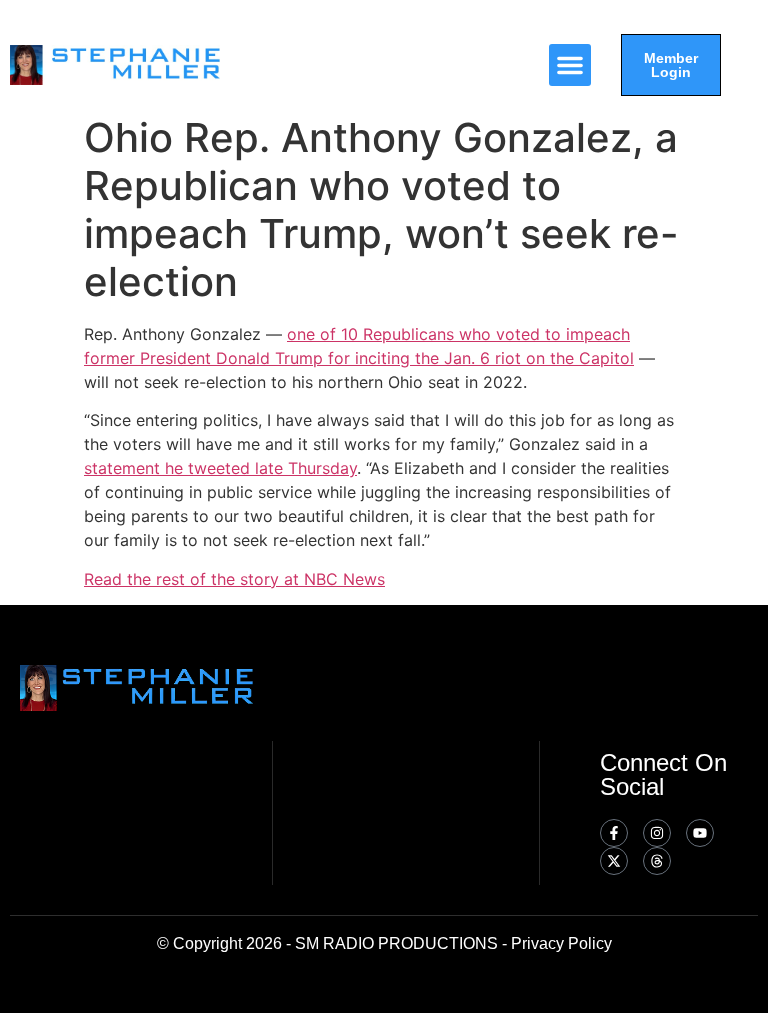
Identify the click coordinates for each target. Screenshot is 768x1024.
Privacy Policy (561, 943)
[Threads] (657, 861)
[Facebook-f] (614, 833)
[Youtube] (700, 833)
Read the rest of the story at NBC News (234, 579)
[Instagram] (657, 833)
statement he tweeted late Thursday (220, 468)
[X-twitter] (614, 861)
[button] (570, 65)
